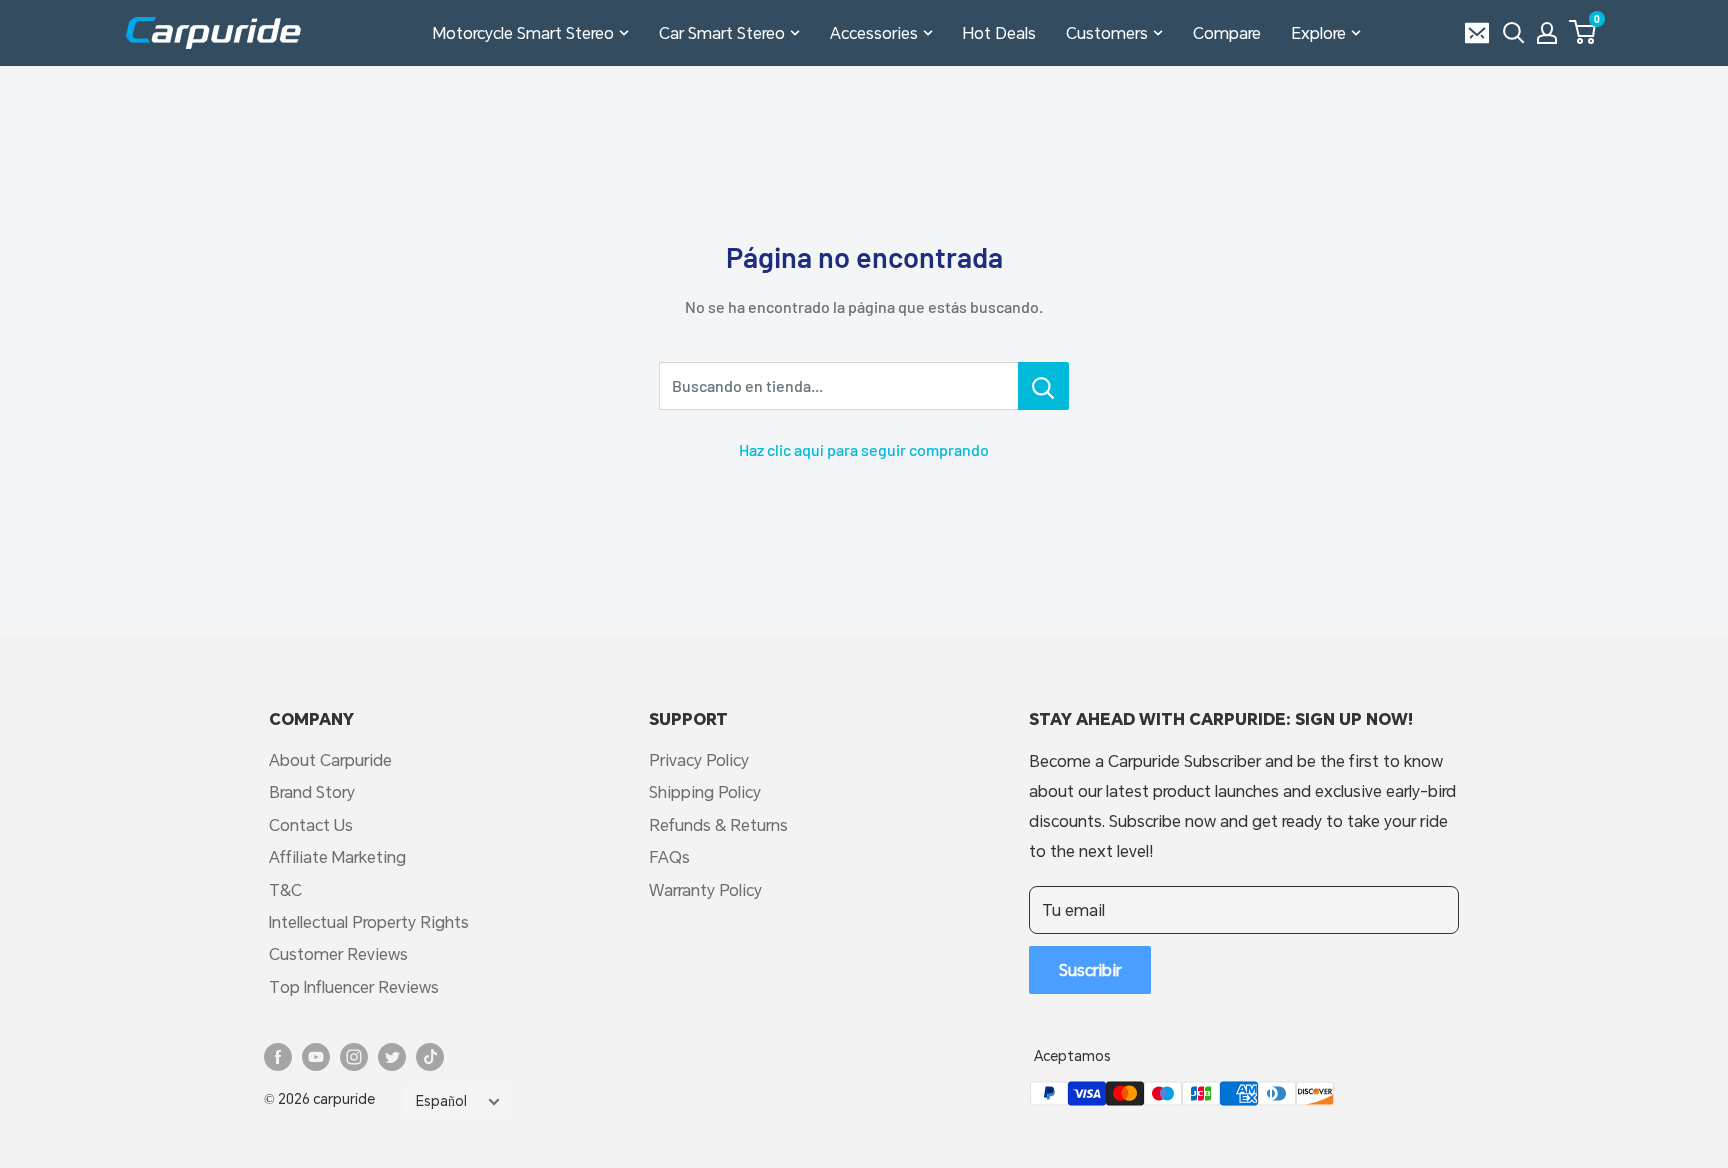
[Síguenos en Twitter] (392, 1057)
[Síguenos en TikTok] (430, 1057)
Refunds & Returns (718, 824)
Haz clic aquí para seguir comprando (864, 449)
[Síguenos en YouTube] (316, 1057)
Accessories (874, 32)
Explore (1318, 32)
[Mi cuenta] (1547, 33)
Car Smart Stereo (722, 32)
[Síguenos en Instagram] (354, 1057)
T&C (285, 889)
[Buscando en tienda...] (1043, 386)
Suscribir (1090, 969)
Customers (1107, 32)
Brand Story (312, 791)
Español (441, 1101)
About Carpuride (330, 759)
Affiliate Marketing (337, 856)
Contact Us (311, 824)
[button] (1582, 32)
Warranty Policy (705, 889)
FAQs (669, 856)
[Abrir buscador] (1514, 33)
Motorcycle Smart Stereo (523, 32)
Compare (1227, 32)
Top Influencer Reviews (354, 986)
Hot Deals (999, 32)
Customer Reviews (338, 953)
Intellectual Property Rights (369, 921)
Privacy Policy (699, 759)
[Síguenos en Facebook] (278, 1057)
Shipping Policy (705, 791)
